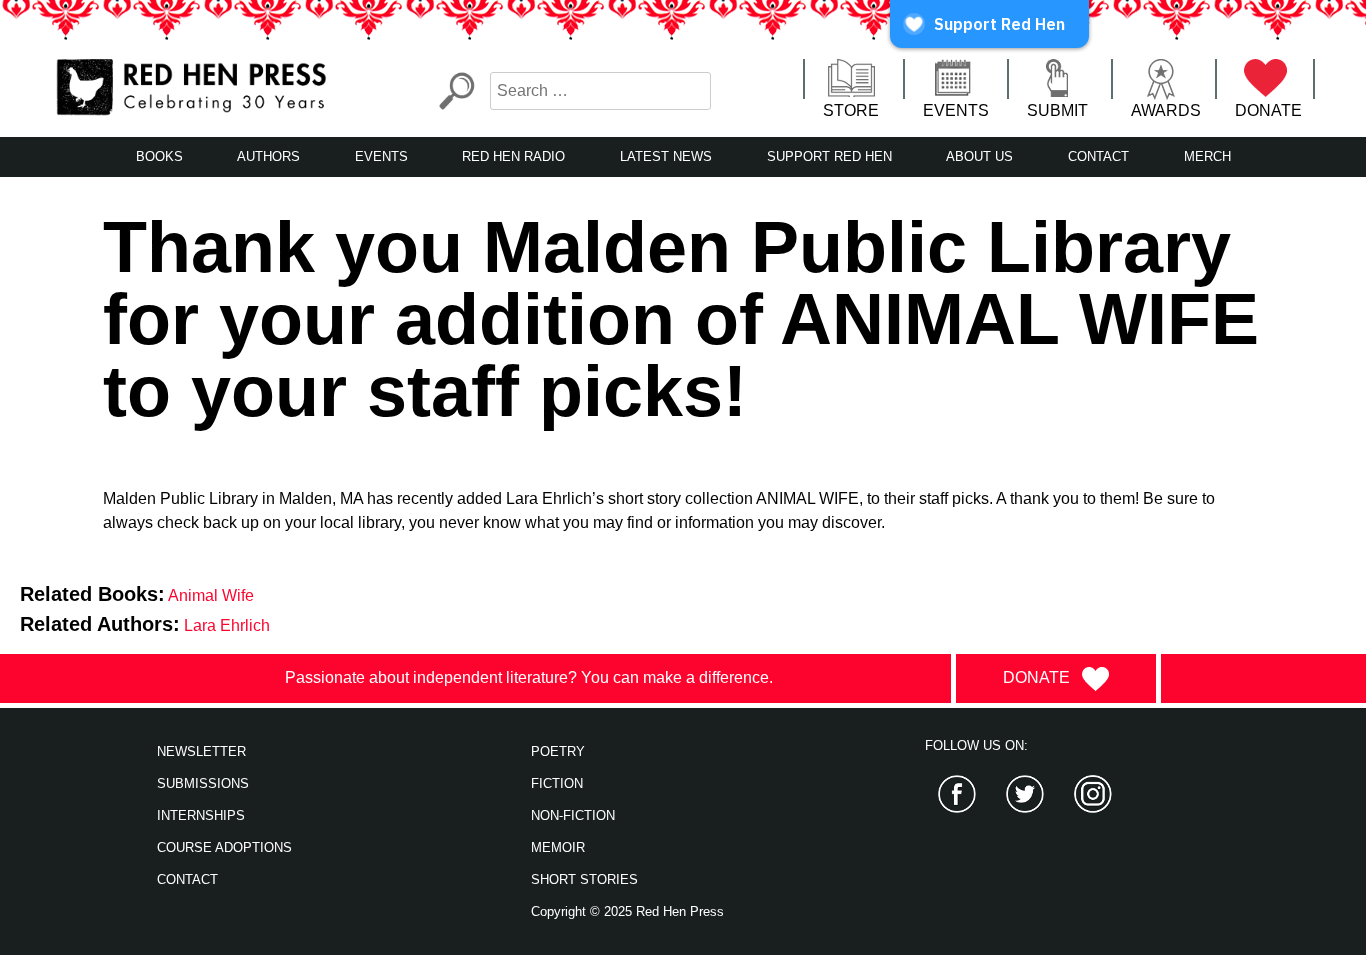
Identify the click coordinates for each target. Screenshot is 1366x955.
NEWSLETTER (201, 751)
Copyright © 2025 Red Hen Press (627, 911)
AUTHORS (268, 156)
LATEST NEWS (666, 156)
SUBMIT (1057, 110)
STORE (851, 110)
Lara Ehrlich (227, 625)
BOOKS (159, 156)
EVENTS (956, 110)
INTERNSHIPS (201, 815)
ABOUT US (979, 156)
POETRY (558, 751)
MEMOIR (558, 847)
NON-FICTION (573, 815)
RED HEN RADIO (513, 156)
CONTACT (1098, 156)
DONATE (1268, 110)
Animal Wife (211, 595)
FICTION (557, 783)
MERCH (1207, 156)
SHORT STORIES (584, 879)
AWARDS (1166, 110)
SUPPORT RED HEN (829, 156)
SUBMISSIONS (203, 783)
